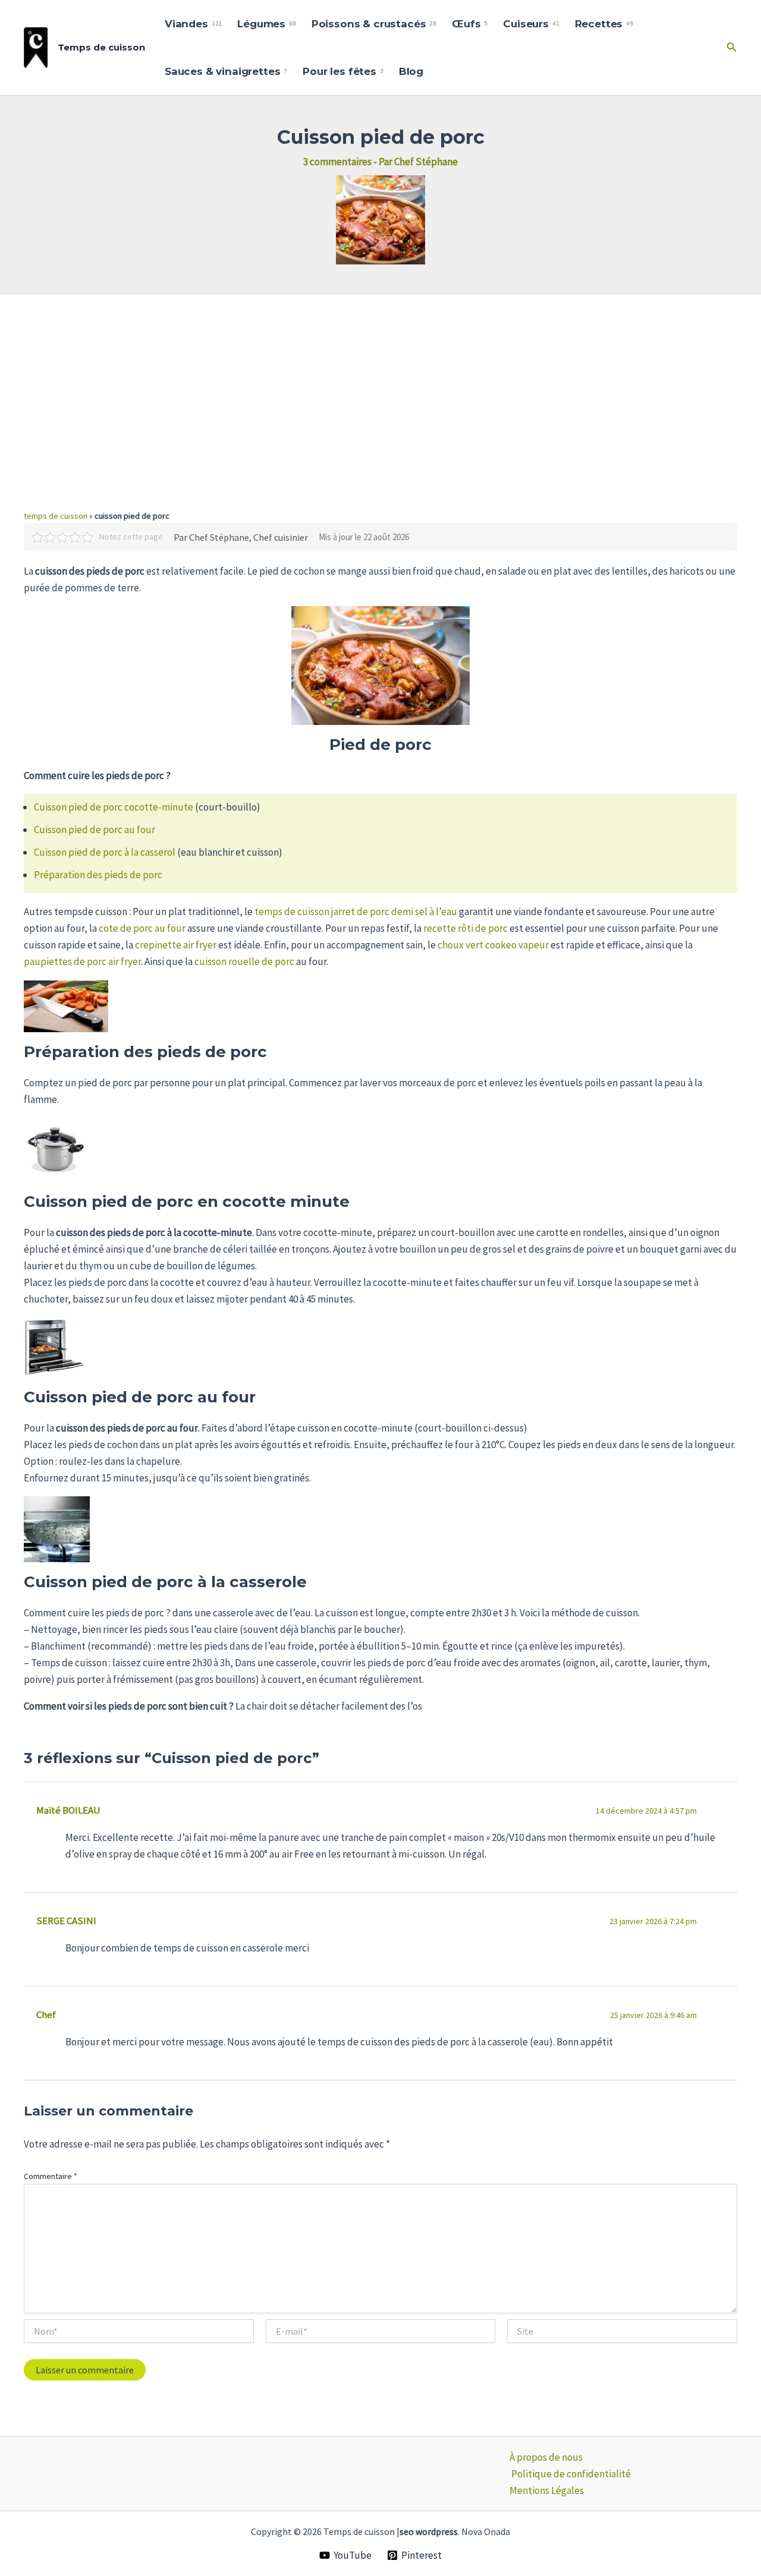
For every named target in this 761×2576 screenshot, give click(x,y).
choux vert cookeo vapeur (493, 945)
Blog (411, 71)
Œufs (470, 24)
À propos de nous (546, 2457)
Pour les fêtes (343, 71)
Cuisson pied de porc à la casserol (105, 852)
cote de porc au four (142, 928)
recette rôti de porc (466, 928)
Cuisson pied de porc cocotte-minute (114, 807)
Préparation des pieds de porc (98, 875)
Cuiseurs (531, 24)
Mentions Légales (547, 2490)
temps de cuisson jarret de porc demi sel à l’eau (356, 912)
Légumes (266, 24)
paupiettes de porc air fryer (82, 961)
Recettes (604, 24)
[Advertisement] (380, 384)
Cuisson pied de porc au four (95, 830)
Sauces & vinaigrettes (226, 71)
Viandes (193, 24)
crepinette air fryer (176, 945)
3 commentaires (337, 162)
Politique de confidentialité (571, 2474)
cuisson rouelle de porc (244, 961)
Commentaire (51, 2176)
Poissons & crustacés (374, 24)
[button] (732, 48)
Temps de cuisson (101, 47)
